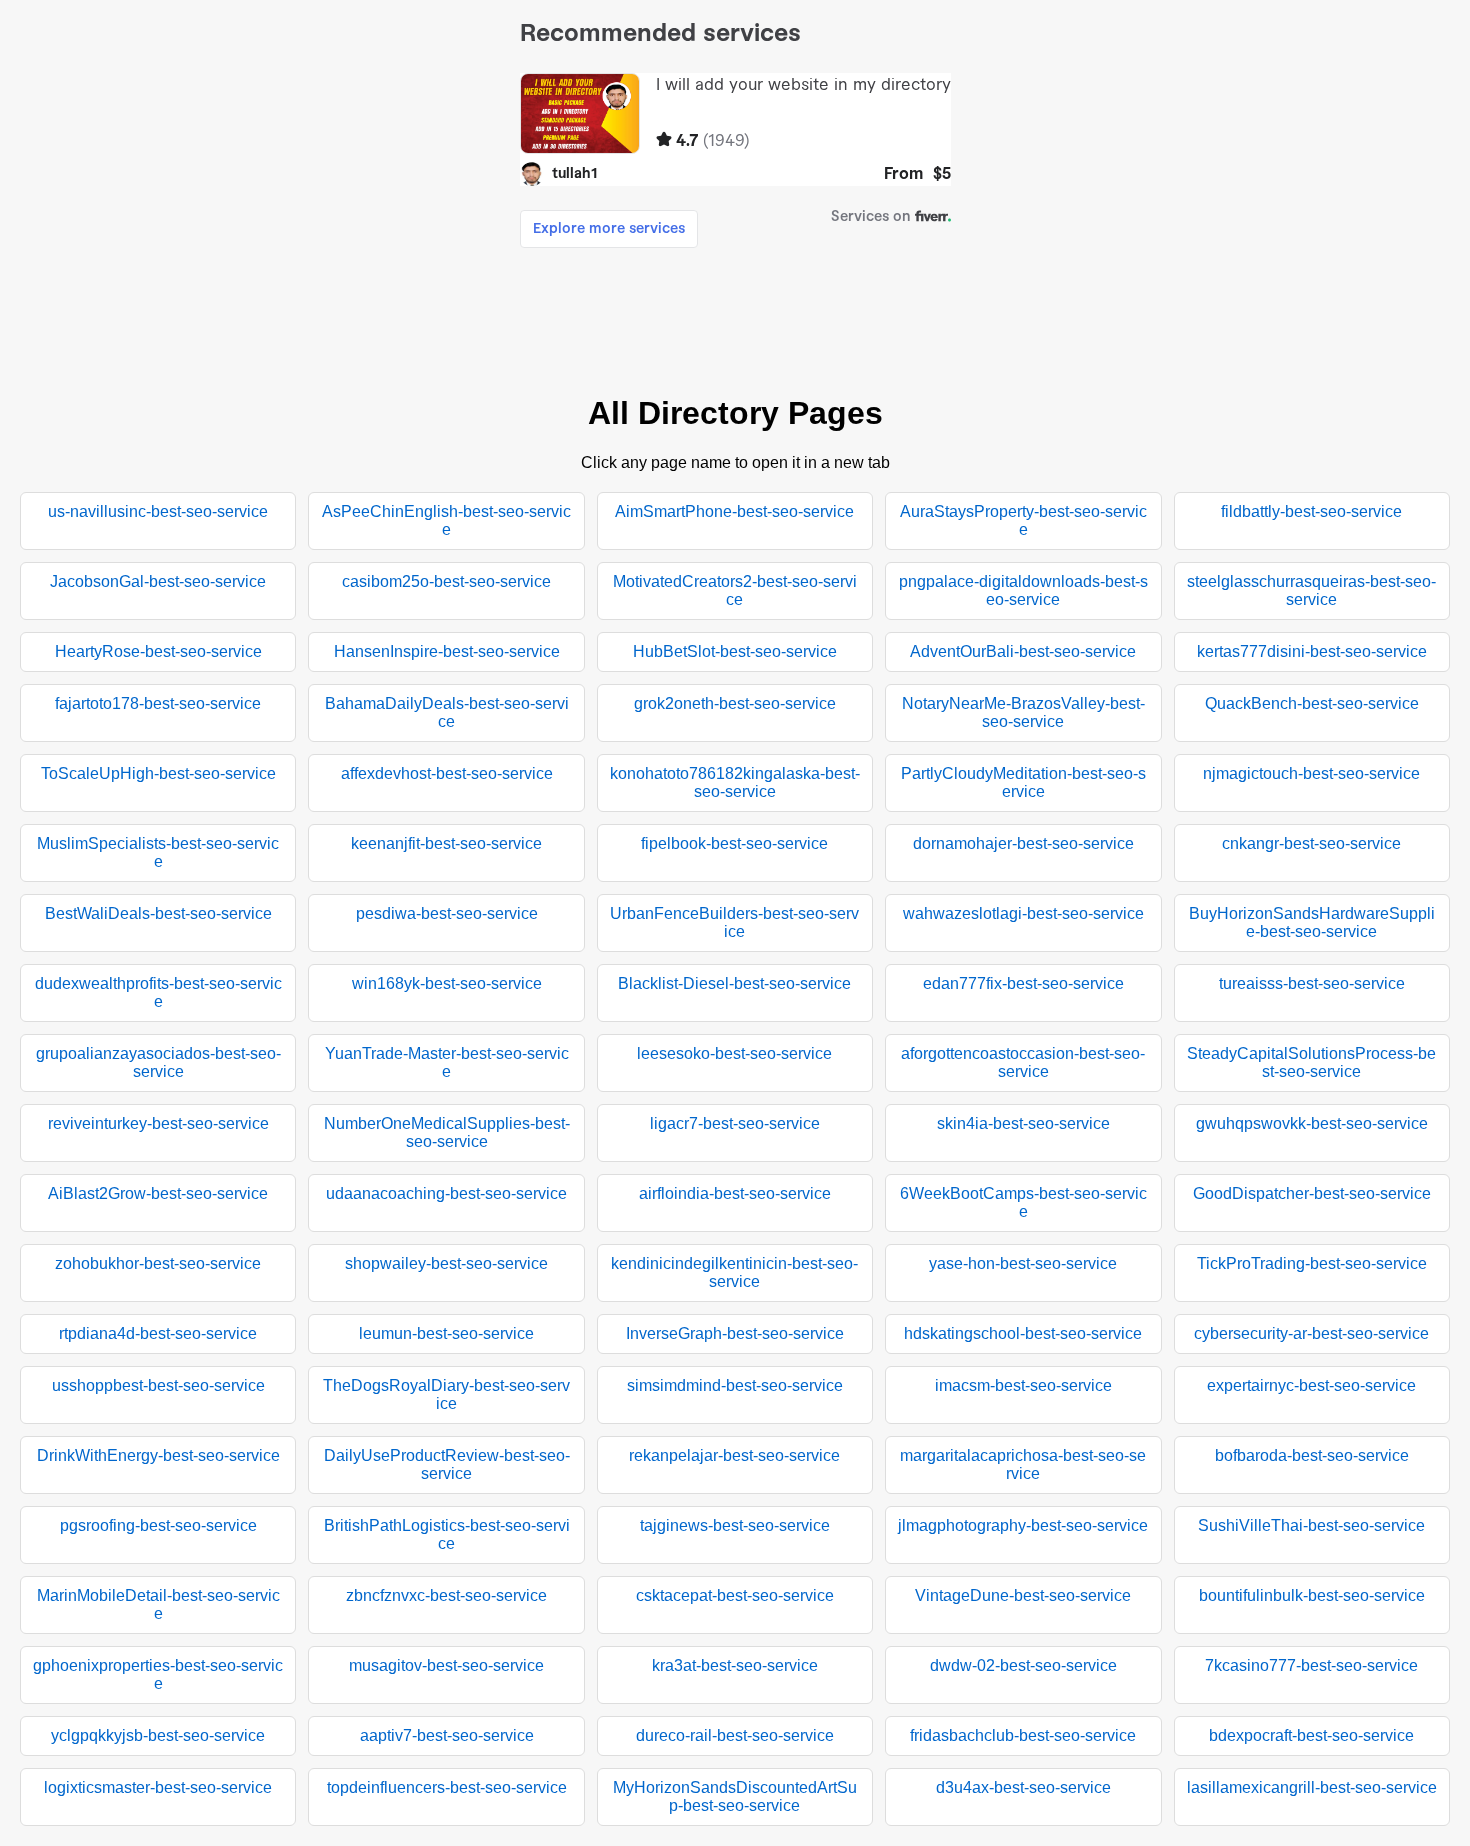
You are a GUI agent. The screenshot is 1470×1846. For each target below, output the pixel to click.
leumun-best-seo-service (446, 1333)
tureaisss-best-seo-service (1312, 983)
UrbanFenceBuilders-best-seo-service (734, 922)
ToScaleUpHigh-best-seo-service (158, 773)
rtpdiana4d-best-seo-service (158, 1333)
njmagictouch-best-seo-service (1311, 773)
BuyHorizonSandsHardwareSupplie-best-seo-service (1312, 922)
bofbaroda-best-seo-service (1312, 1455)
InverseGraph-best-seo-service (735, 1333)
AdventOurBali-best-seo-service (1023, 651)
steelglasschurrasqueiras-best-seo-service (1311, 590)
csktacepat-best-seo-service (735, 1595)
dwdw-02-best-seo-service (1023, 1665)
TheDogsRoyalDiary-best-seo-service (446, 1394)
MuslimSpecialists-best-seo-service (158, 852)
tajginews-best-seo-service (735, 1525)
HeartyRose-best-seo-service (158, 651)
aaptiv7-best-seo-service (447, 1735)
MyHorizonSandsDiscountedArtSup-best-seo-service (735, 1796)
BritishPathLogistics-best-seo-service (447, 1534)
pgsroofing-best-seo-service (158, 1525)
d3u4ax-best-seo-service (1023, 1787)
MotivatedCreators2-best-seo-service (735, 590)
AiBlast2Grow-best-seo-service (158, 1193)
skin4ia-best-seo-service (1023, 1123)
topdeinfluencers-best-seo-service (447, 1787)
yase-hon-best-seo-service (1023, 1263)
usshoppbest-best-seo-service (158, 1385)
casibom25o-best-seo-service (446, 581)
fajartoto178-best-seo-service (158, 703)
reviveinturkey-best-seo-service (158, 1123)
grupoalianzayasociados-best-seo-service (158, 1062)
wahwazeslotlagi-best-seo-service (1023, 913)
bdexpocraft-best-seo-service (1311, 1735)
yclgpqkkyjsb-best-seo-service (158, 1735)
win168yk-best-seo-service (447, 983)
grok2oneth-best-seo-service (735, 703)
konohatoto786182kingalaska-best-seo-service (735, 782)
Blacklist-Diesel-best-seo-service (734, 983)
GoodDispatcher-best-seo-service (1312, 1193)
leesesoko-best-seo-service (734, 1053)
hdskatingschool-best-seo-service (1023, 1333)
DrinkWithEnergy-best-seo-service (158, 1455)
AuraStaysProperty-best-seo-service (1023, 520)
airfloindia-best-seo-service (735, 1193)
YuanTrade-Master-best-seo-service (447, 1062)
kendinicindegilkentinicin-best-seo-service (734, 1272)
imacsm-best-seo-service (1023, 1385)
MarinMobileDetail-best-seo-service (158, 1604)
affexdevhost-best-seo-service (447, 773)
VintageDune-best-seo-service (1023, 1595)
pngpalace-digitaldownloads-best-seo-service (1023, 590)
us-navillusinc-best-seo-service (158, 511)
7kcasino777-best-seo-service (1311, 1665)
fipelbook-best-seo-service (734, 843)
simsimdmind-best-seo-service (735, 1385)
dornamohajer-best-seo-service (1023, 843)
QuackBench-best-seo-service (1312, 703)
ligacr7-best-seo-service (735, 1123)
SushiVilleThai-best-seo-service (1311, 1525)
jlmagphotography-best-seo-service (1023, 1525)
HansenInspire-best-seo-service (447, 651)
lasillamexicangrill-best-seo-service (1312, 1787)
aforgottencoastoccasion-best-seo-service (1023, 1062)
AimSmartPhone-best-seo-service (734, 511)
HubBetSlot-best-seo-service (735, 651)
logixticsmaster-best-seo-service (158, 1787)
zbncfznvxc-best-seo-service (446, 1595)
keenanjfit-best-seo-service (446, 843)
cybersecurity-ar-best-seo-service (1311, 1333)
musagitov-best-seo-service (446, 1665)
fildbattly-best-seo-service (1311, 511)
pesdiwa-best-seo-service (447, 913)
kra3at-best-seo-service (735, 1665)
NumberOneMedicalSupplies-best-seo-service (447, 1132)
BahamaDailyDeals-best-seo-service (447, 712)
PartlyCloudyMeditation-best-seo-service (1023, 782)
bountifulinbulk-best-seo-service (1312, 1595)
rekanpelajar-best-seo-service (734, 1455)
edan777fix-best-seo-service (1023, 983)
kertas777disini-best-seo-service (1312, 651)
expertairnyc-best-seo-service (1311, 1385)
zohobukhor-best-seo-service (158, 1263)
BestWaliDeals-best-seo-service (158, 913)
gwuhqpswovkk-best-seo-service (1312, 1123)
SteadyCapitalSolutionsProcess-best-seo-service (1311, 1062)
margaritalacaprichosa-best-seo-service (1023, 1464)
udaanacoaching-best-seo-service (446, 1193)
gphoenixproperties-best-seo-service (158, 1674)
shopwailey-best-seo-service (446, 1263)
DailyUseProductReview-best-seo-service (447, 1464)
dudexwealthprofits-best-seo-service (158, 992)
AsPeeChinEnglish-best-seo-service (446, 520)
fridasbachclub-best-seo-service (1023, 1735)
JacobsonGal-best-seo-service (158, 581)
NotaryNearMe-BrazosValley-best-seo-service (1023, 712)
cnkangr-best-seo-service (1311, 843)
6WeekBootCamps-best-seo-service (1023, 1202)
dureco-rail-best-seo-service (735, 1735)
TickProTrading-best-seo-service (1312, 1263)
